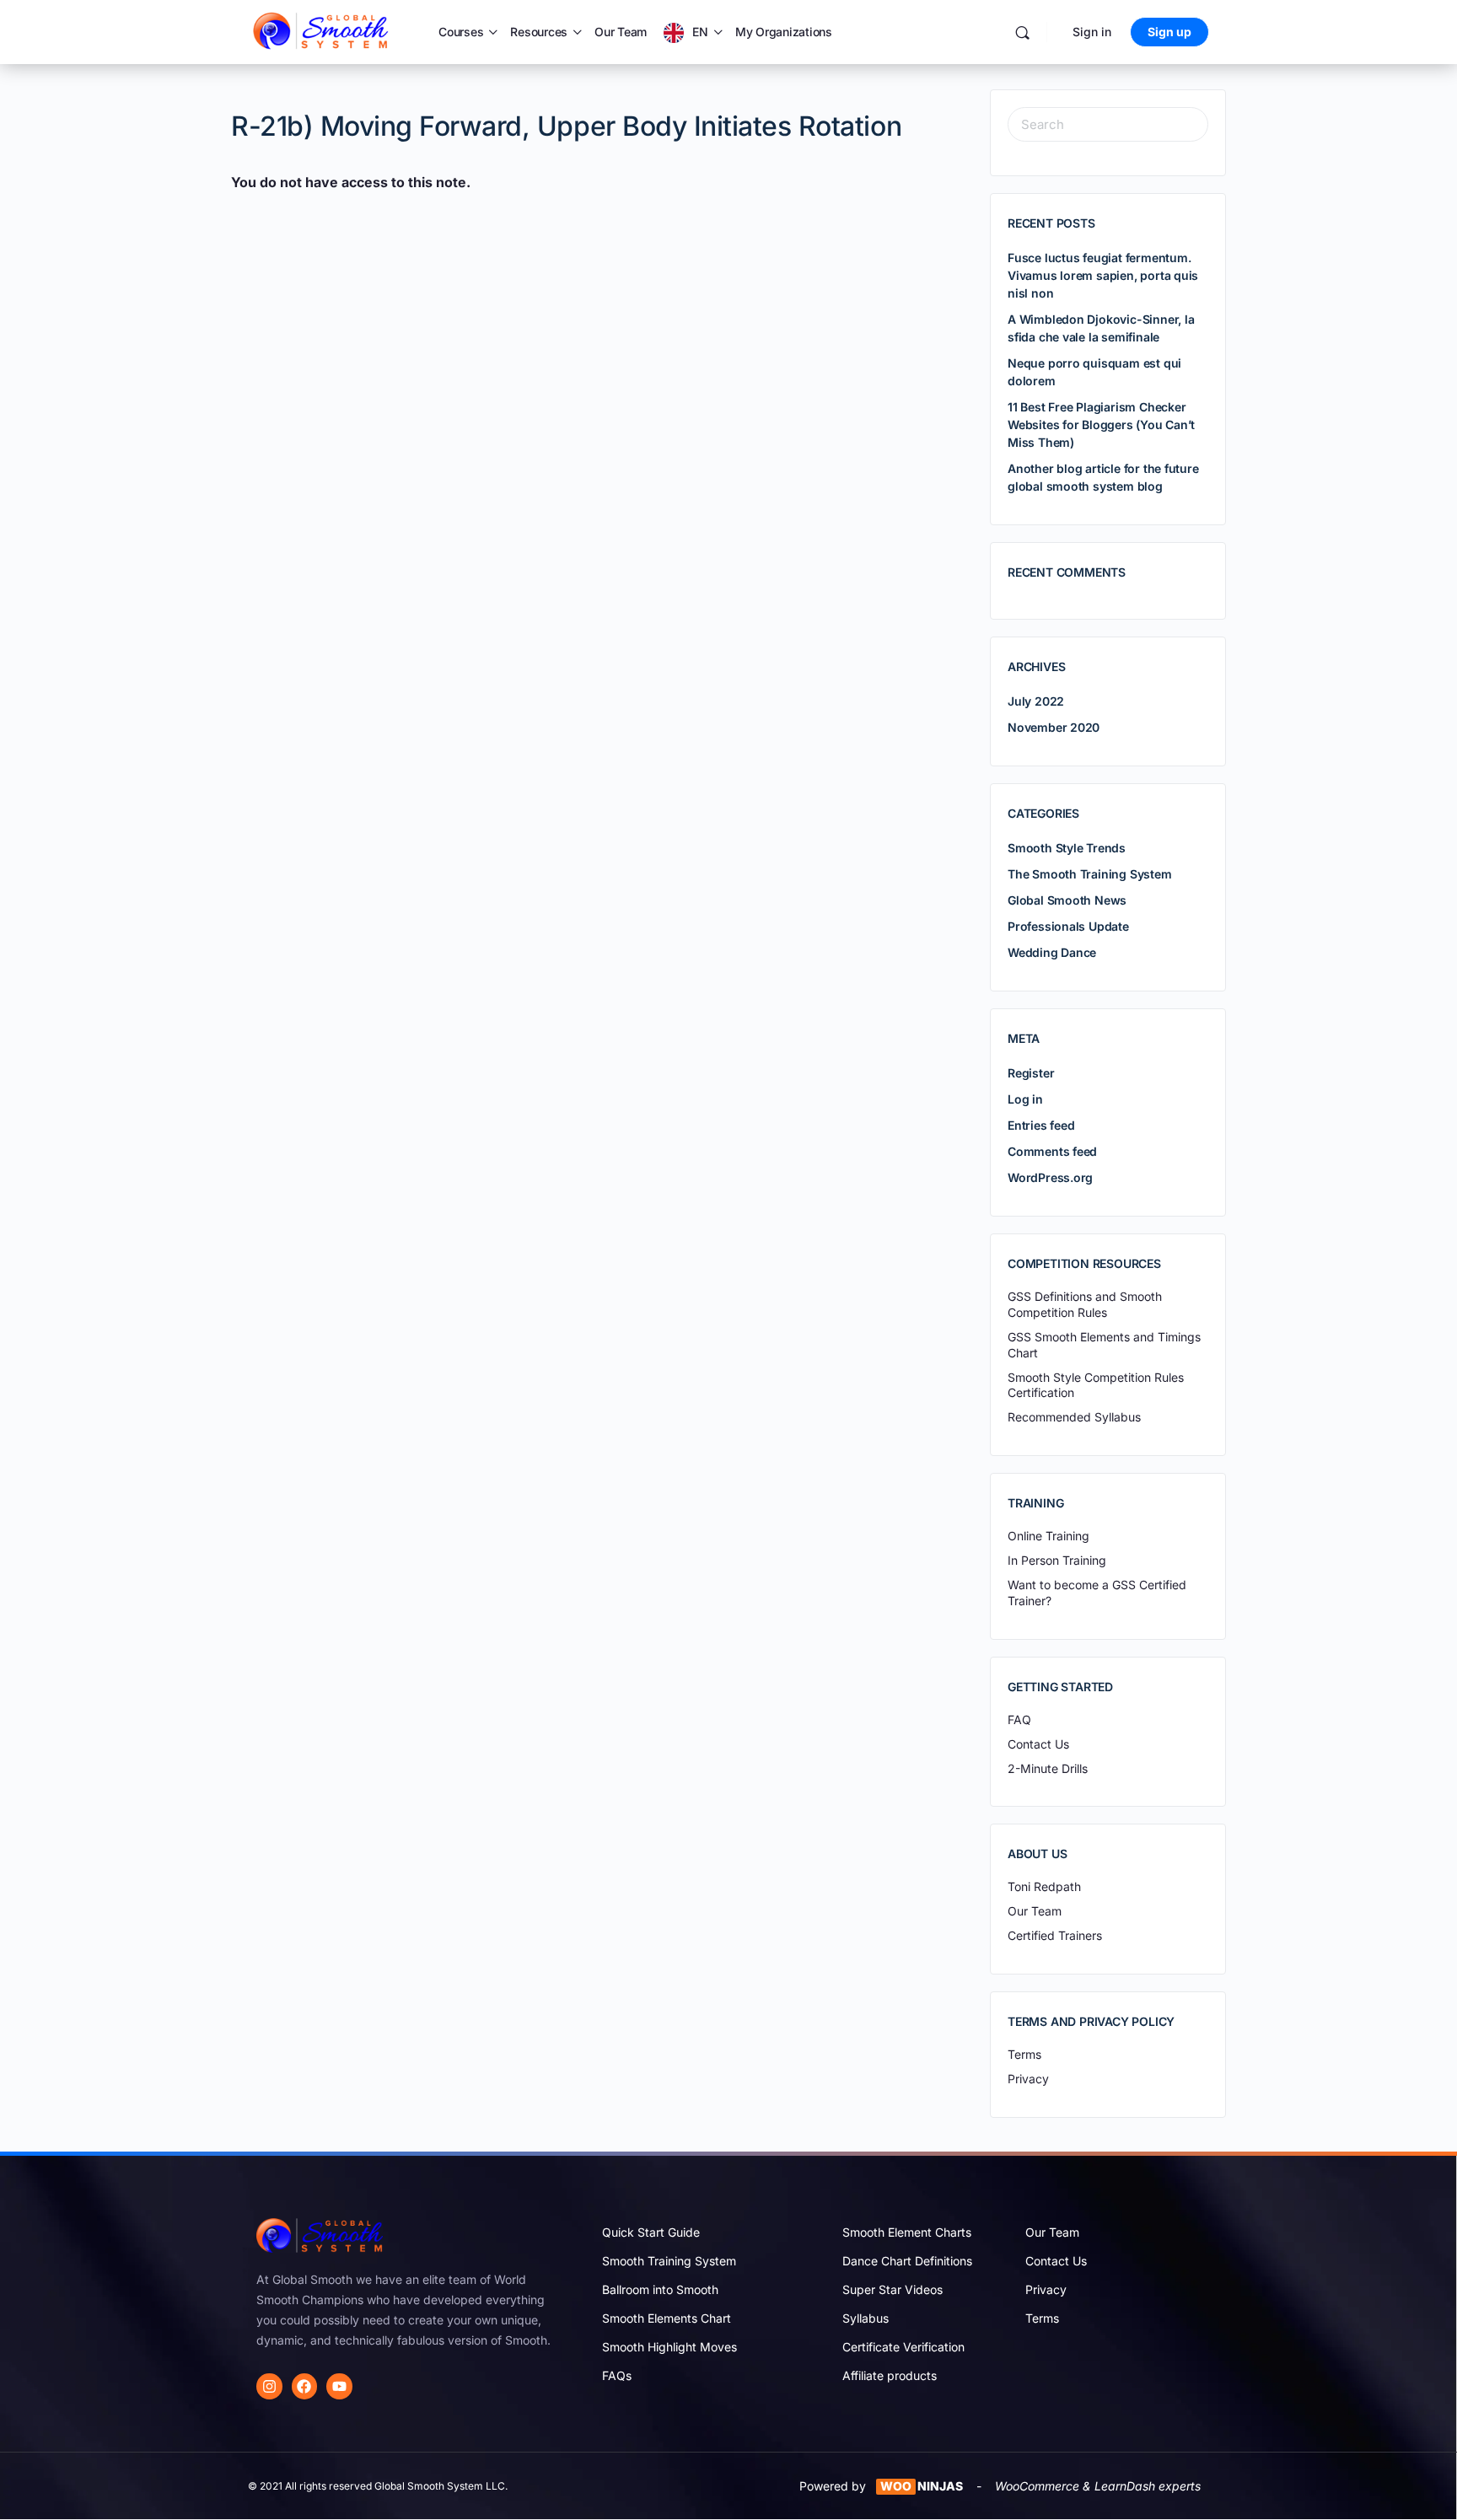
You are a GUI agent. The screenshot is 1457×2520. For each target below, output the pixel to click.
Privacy (1046, 2289)
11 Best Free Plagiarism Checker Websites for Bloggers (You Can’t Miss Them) (1101, 424)
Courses (461, 32)
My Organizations (784, 32)
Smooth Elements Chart (667, 2318)
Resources (539, 32)
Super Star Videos (892, 2289)
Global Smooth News (1067, 900)
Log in (1025, 1099)
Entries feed (1041, 1125)
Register (1031, 1073)
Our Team (621, 32)
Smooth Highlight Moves (669, 2347)
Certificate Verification (903, 2347)
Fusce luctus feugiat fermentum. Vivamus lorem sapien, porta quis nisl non (1103, 275)
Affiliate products (890, 2375)
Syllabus (866, 2318)
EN (700, 32)
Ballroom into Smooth (660, 2289)
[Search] (1022, 32)
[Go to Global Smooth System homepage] (322, 31)
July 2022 (1036, 701)
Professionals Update (1068, 926)
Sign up (1169, 32)
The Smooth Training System (1090, 874)
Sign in (1092, 32)
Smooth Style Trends (1067, 848)
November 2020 (1054, 727)
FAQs (617, 2375)
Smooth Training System (669, 2261)
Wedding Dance (1052, 952)
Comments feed (1052, 1151)
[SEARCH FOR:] (1108, 124)
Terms (1042, 2318)
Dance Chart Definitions (907, 2261)
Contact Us (1056, 2261)
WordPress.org (1050, 1177)
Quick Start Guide (651, 2232)
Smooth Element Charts (907, 2232)
